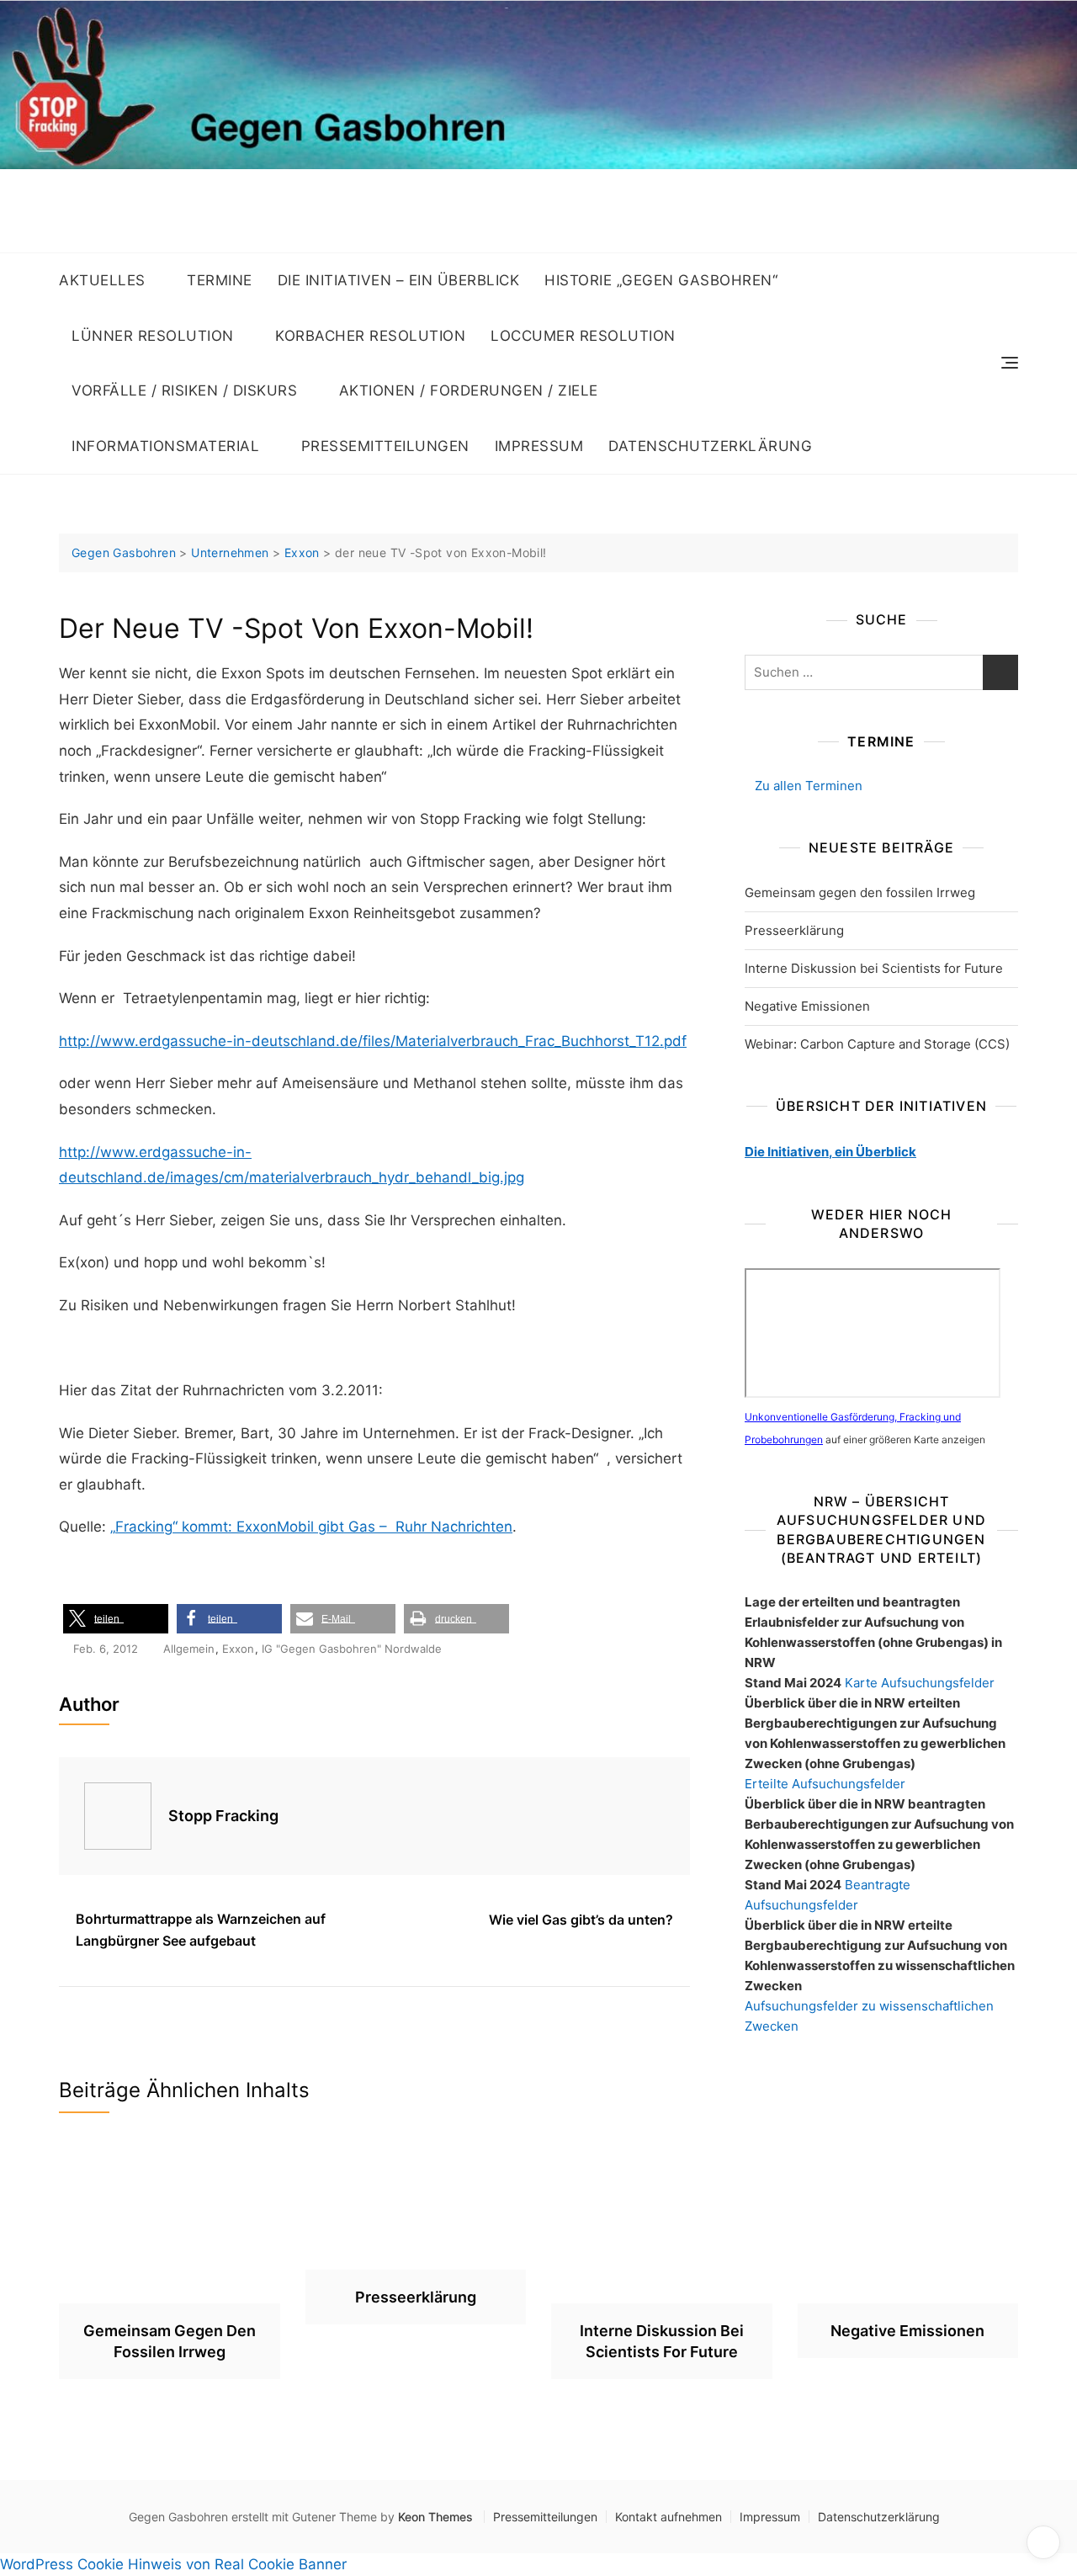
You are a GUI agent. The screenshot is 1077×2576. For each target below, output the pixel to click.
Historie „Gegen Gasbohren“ (661, 280)
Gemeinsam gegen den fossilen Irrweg (860, 892)
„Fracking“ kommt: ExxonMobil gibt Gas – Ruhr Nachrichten (311, 1527)
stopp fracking (223, 1816)
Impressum (539, 446)
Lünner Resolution (153, 336)
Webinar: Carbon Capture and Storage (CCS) (877, 1044)
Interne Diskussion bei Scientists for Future (874, 968)
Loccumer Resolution (583, 336)
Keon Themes (435, 2517)
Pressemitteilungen (385, 446)
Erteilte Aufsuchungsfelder (825, 1784)
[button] (116, 1619)
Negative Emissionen (807, 1006)
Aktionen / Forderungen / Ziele (469, 390)
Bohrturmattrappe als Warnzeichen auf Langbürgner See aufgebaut (201, 1930)
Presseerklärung (794, 930)
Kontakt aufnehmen (668, 2517)
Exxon (238, 1649)
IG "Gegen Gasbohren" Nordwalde (352, 1649)
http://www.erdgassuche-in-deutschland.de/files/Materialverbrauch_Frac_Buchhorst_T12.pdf (373, 1041)
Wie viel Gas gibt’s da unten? (581, 1920)
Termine (220, 280)
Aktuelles (102, 280)
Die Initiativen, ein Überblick (830, 1152)
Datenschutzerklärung (710, 446)
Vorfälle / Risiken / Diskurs (184, 390)
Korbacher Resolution (370, 336)
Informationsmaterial (165, 446)
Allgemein (189, 1649)
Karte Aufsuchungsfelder (920, 1683)
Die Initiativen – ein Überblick (399, 280)
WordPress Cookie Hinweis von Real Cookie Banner (173, 2564)
